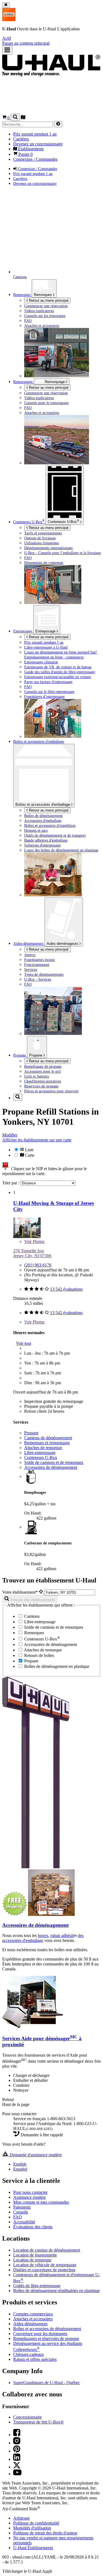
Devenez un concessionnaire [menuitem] (38, 144)
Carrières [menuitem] (21, 139)
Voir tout (23, 1343)
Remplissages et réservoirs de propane (46, 2338)
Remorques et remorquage (47, 1443)
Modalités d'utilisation (32, 2528)
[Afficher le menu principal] (7, 50)
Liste (29, 1150)
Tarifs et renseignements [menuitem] (43, 533)
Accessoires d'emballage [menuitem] (43, 821)
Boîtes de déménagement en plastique (56, 1666)
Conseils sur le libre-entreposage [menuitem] (49, 692)
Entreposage (46, 631)
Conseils (21, 2212)
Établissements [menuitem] (30, 149)
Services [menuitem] (31, 969)
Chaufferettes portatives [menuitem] (43, 1081)
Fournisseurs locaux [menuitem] (40, 960)
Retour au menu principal (48, 300)
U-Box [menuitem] (29, 522)
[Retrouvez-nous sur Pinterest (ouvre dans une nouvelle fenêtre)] (17, 2451)
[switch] (51, 1152)
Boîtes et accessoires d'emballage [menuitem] (39, 741)
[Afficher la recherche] (15, 117)
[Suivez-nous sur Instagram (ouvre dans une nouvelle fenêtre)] (17, 2443)
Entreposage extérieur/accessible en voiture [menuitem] (58, 677)
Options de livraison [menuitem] (40, 538)
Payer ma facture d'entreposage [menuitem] (48, 682)
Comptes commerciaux (33, 2314)
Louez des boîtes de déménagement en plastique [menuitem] (61, 850)
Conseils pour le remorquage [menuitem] (46, 403)
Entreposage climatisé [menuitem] (41, 662)
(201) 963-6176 (38, 1265)
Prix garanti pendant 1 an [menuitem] (35, 134)
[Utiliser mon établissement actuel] (42, 1592)
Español (20, 2169)
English (20, 2164)
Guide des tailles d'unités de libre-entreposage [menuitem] (60, 672)
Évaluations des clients (33, 2227)
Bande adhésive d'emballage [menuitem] (46, 840)
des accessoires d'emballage (43, 1938)
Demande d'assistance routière (35, 2155)
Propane (36, 1055)
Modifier (10, 1135)
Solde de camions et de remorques (54, 1462)
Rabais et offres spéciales (35, 2359)
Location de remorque (32, 2260)
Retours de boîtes (39, 1655)
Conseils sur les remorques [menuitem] (45, 316)
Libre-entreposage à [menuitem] (46, 647)
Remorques (43, 295)
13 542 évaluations (66, 1289)
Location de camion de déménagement (47, 2250)
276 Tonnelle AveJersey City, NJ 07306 (32, 1253)
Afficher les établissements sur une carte (37, 1140)
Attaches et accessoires (33, 2319)
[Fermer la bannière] (6, 5)
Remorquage (23, 382)
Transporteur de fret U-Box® (38, 2422)
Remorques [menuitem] (22, 295)
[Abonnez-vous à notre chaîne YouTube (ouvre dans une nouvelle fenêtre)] (17, 2474)
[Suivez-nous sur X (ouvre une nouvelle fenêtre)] (17, 2467)
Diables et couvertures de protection (44, 2270)
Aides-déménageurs (63, 944)
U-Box (63, 521)
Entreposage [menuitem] (23, 631)
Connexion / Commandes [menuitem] (35, 159)
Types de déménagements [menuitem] (44, 974)
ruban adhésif (62, 1935)
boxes (43, 1935)
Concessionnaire (27, 2417)
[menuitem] (62, 393)
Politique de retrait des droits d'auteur (45, 2533)
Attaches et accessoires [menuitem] (42, 326)
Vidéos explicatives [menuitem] (39, 311)
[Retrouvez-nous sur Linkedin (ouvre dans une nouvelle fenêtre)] (17, 2459)
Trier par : (11, 1183)
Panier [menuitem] (25, 154)
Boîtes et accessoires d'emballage (43, 805)
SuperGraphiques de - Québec (47, 2383)
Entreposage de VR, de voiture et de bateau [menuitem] (58, 667)
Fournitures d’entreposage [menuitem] (44, 696)
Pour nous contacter (30, 2192)
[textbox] (70, 1592)
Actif (7, 38)
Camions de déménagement (48, 1438)
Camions (31, 1616)
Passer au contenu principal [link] (26, 43)
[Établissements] (23, 118)
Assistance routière (30, 2197)
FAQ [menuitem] (28, 321)
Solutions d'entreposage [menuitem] (42, 845)
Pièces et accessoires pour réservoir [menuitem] (51, 1091)
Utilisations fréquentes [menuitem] (41, 543)
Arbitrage (21, 2518)
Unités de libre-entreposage (37, 2286)
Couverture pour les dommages (40, 2334)
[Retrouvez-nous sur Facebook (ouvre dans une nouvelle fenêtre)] (17, 2435)
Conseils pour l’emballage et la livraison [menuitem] (62, 553)
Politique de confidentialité (36, 2523)
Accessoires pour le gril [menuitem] (42, 1071)
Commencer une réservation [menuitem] (46, 306)
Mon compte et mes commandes (41, 2202)
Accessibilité (24, 2222)
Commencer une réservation (46, 393)
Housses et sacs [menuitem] (36, 830)
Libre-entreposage (40, 1453)
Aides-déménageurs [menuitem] (29, 943)
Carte (29, 1155)
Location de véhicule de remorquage (45, 2265)
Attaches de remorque (43, 1448)
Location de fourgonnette (35, 2255)
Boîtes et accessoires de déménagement (47, 2329)
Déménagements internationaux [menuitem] (48, 548)
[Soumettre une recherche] (58, 124)
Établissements (33, 2548)
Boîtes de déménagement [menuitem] (43, 816)
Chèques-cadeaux (29, 2354)
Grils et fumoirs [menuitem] (37, 1076)
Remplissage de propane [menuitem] (43, 1066)
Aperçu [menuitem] (30, 955)
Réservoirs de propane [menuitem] (41, 1086)
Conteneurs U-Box (41, 1457)
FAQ (18, 2217)
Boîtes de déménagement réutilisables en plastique (56, 2291)
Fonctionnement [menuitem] (37, 965)
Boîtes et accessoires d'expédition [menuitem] (50, 825)
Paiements (22, 2207)
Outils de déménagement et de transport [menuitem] (55, 835)
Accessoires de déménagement (51, 1467)
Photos (34, 1241)
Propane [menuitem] (20, 1055)
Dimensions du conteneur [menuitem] (44, 563)
